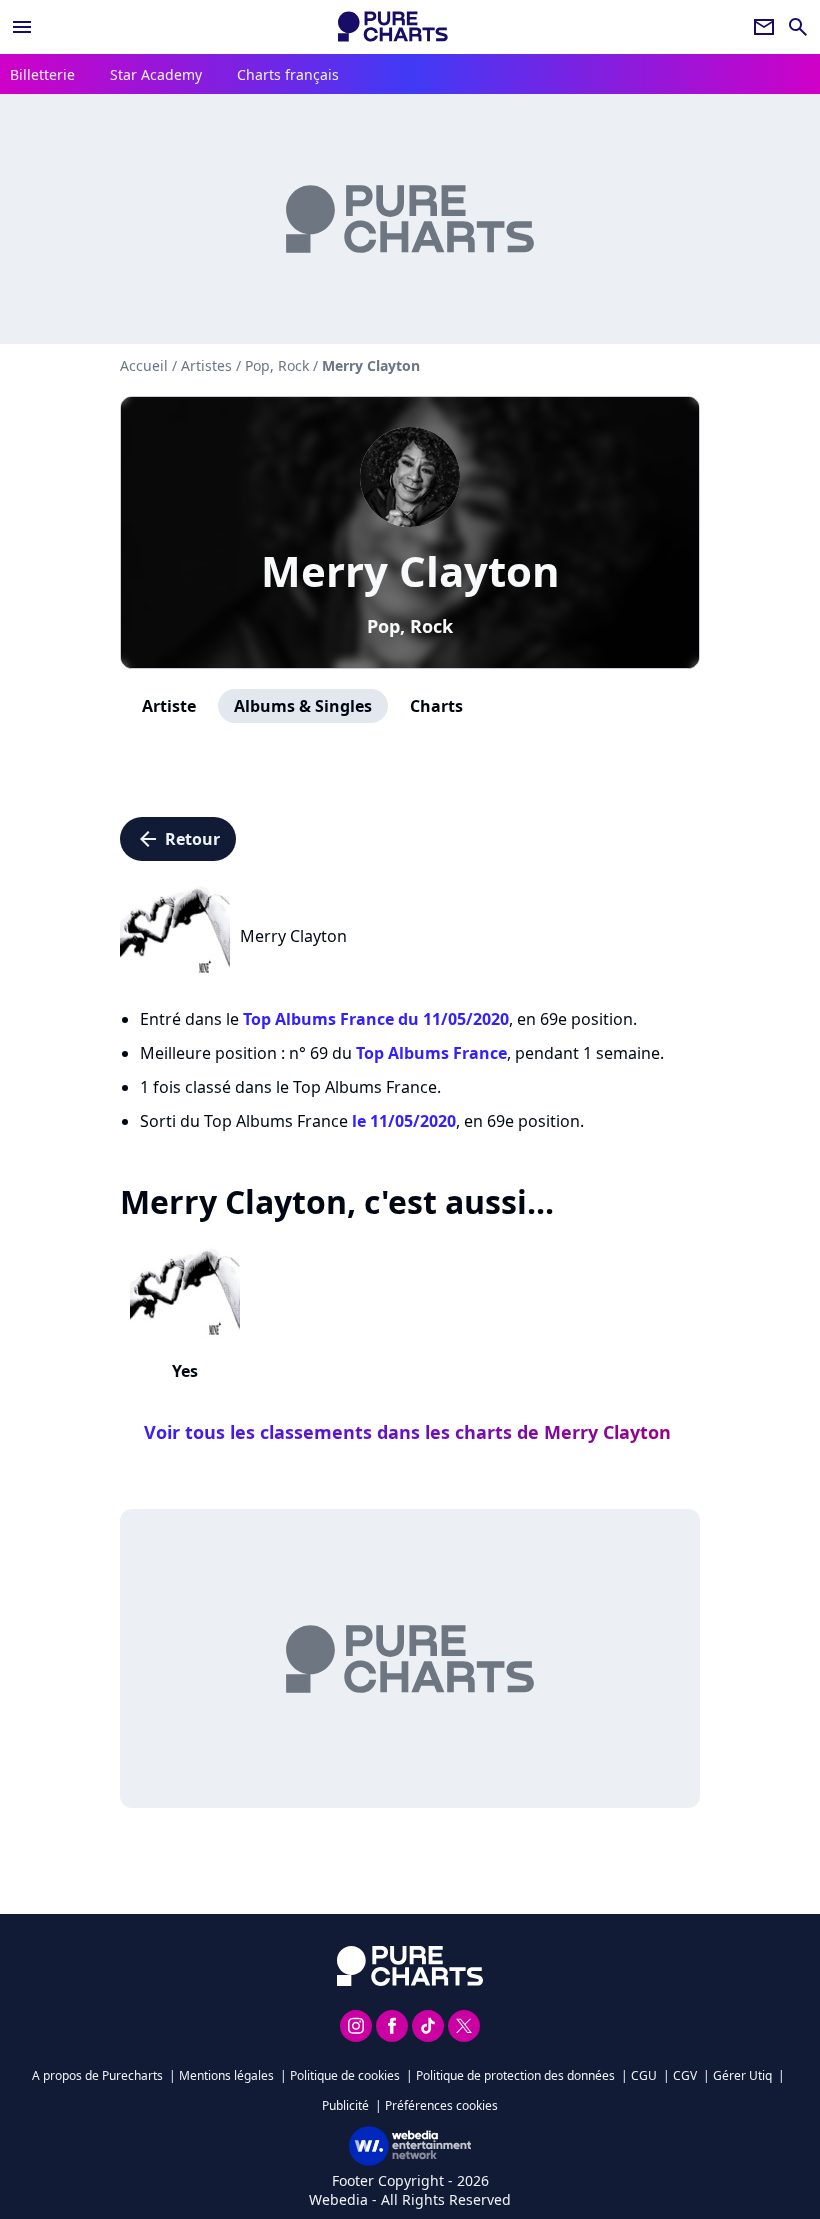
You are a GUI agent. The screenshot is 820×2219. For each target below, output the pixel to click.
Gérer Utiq (742, 2075)
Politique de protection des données (515, 2075)
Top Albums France (431, 1053)
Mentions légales (226, 2075)
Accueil (144, 365)
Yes (185, 1371)
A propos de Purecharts (97, 2075)
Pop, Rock (410, 626)
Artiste (169, 706)
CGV (685, 2075)
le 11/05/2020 (404, 1121)
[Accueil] (393, 26)
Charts (436, 706)
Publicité (345, 2105)
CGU (644, 2075)
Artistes (206, 365)
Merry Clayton (410, 570)
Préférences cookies (441, 2105)
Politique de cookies (345, 2075)
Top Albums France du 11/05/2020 (376, 1019)
